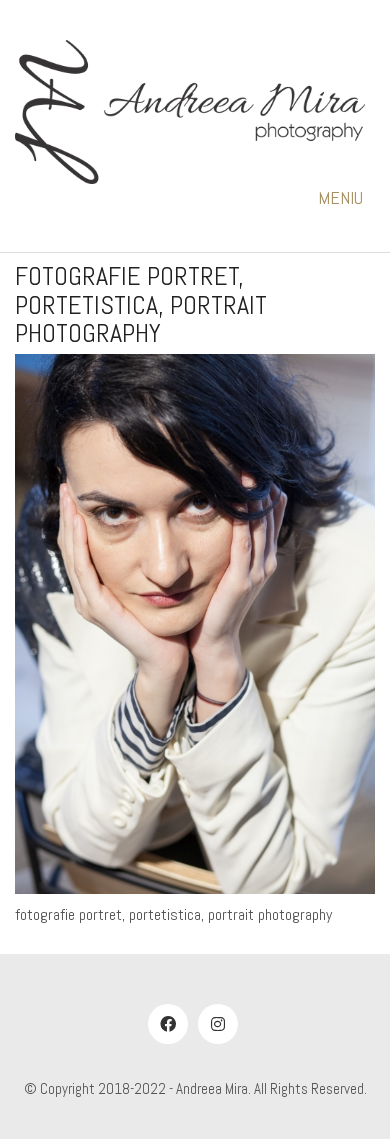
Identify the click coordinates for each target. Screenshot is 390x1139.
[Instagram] (218, 1024)
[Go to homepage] (190, 112)
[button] (346, 198)
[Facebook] (168, 1024)
